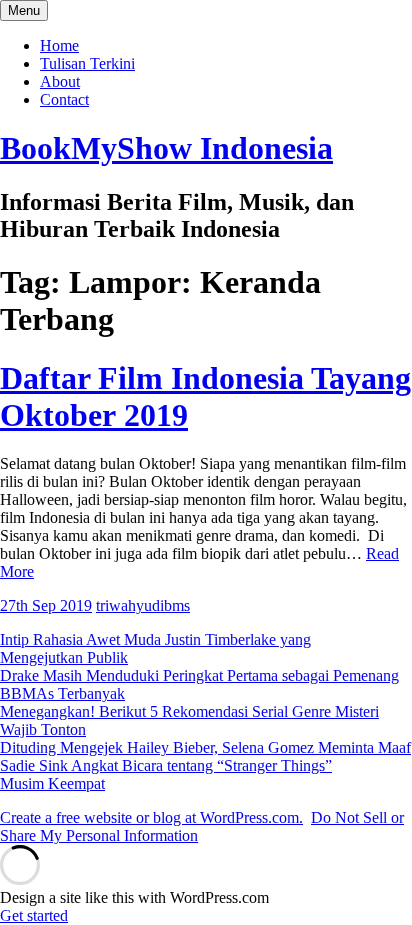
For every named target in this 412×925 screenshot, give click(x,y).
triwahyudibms (143, 605)
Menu (24, 10)
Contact (64, 99)
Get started (34, 915)
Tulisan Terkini (87, 63)
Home (59, 45)
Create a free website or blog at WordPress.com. (151, 817)
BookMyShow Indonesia (166, 148)
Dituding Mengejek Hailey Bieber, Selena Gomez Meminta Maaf (205, 747)
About (60, 81)
